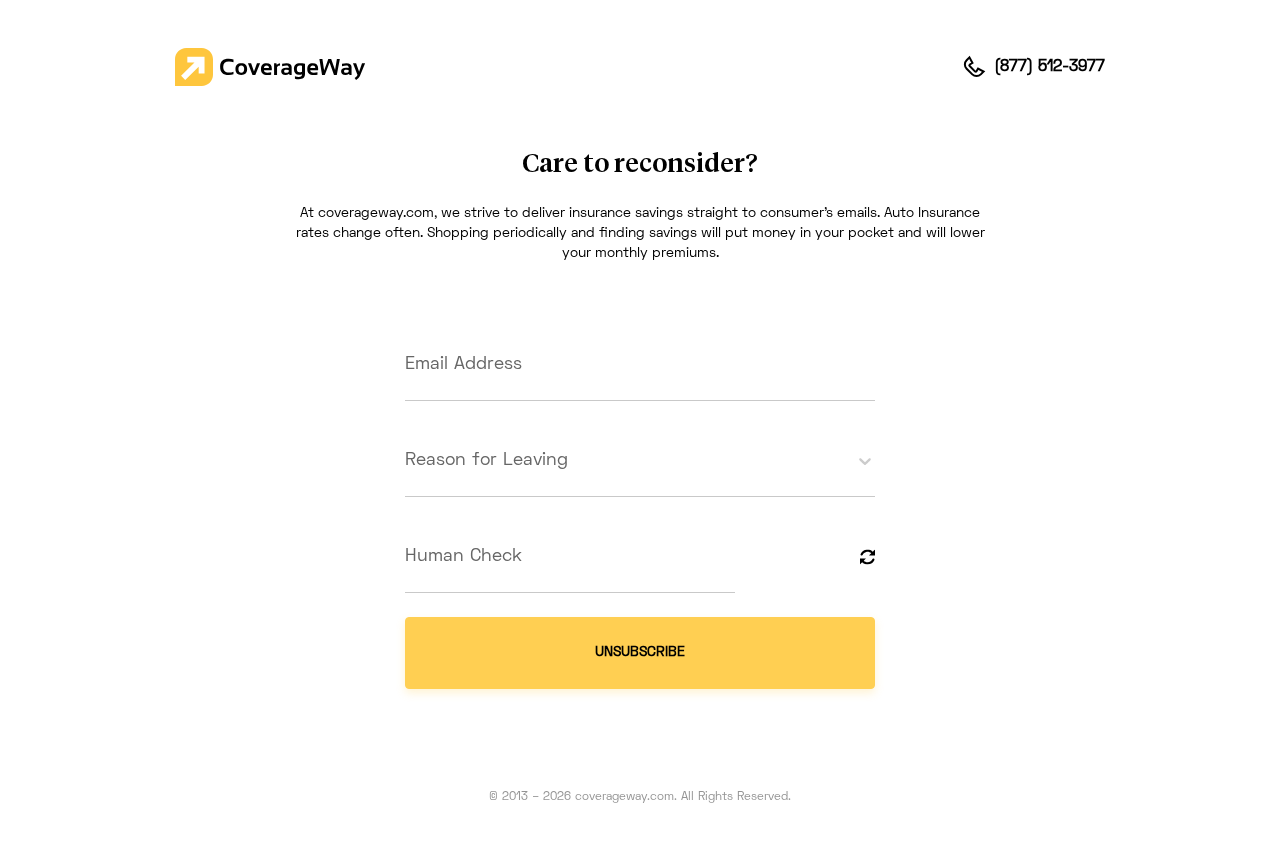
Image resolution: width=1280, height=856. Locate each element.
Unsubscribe (640, 652)
